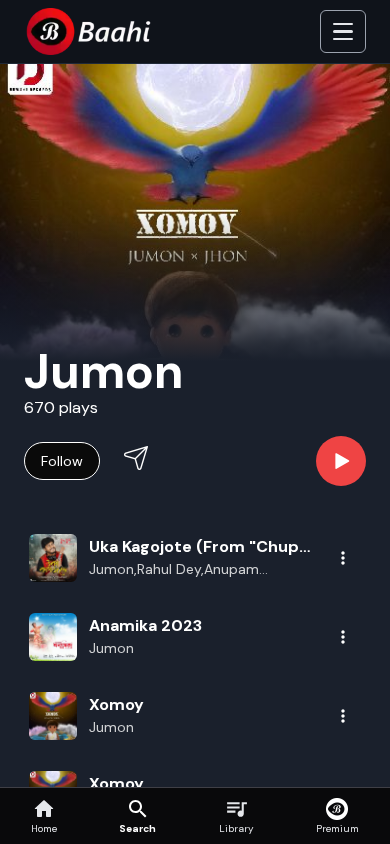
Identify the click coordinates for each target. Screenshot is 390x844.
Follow (62, 461)
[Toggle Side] (343, 32)
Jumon (111, 648)
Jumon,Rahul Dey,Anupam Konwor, (174, 570)
